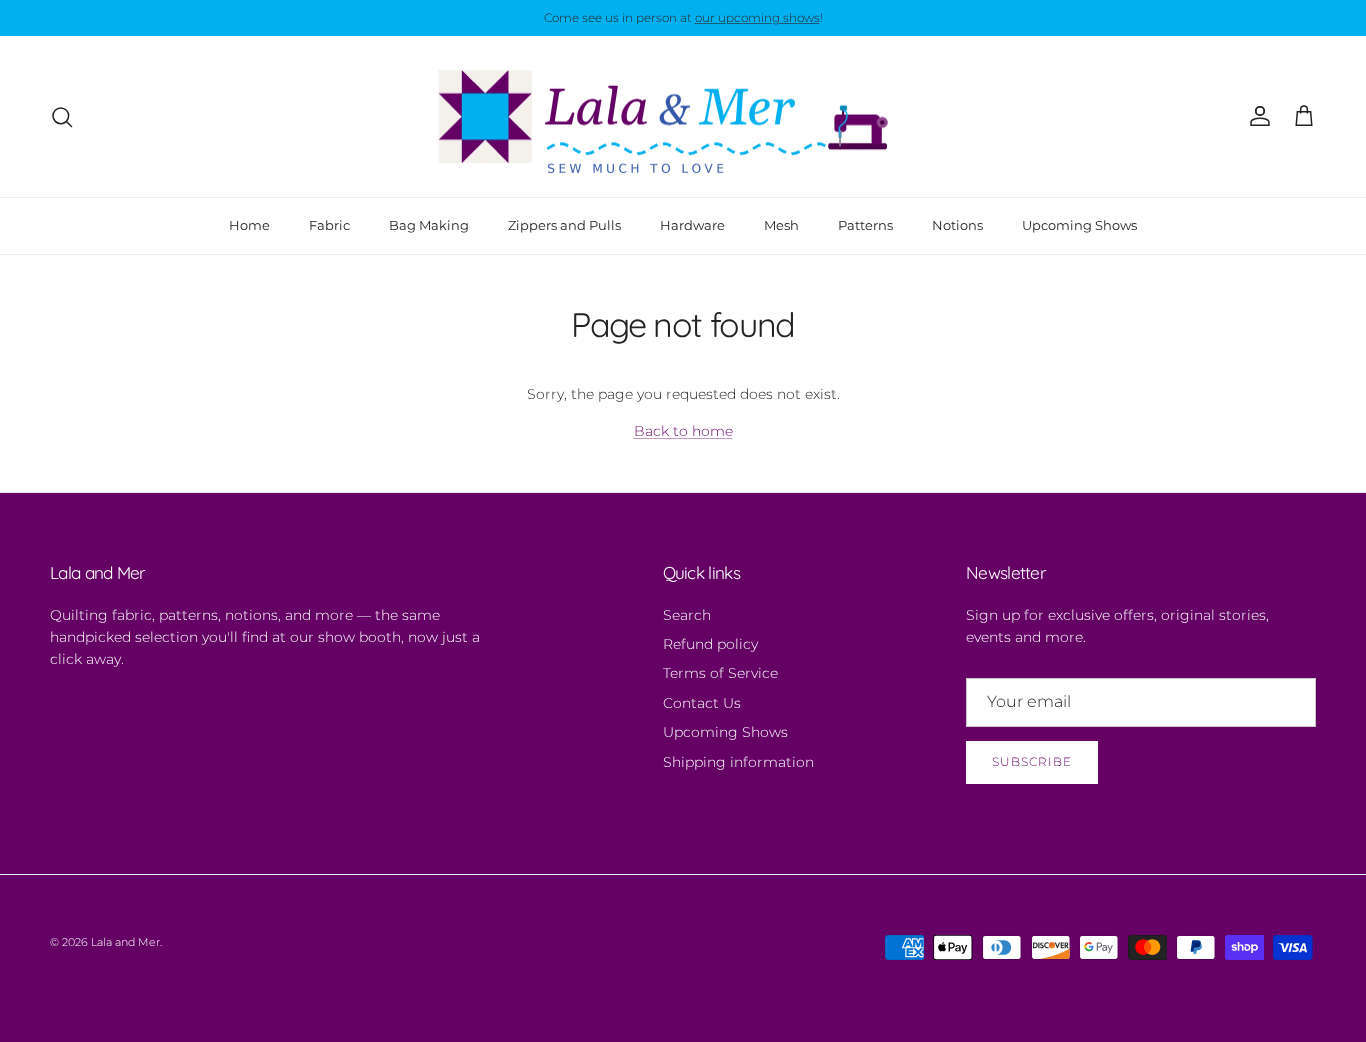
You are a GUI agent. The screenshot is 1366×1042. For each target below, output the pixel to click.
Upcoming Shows (1079, 225)
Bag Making (429, 225)
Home (249, 225)
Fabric (329, 225)
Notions (957, 225)
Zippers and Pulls (564, 225)
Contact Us (702, 703)
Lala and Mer (125, 942)
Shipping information (738, 762)
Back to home (683, 431)
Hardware (692, 225)
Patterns (865, 225)
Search (687, 615)
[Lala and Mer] (683, 117)
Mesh (781, 225)
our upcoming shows (757, 17)
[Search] (62, 117)
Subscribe (1032, 761)
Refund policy (710, 644)
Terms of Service (720, 673)
